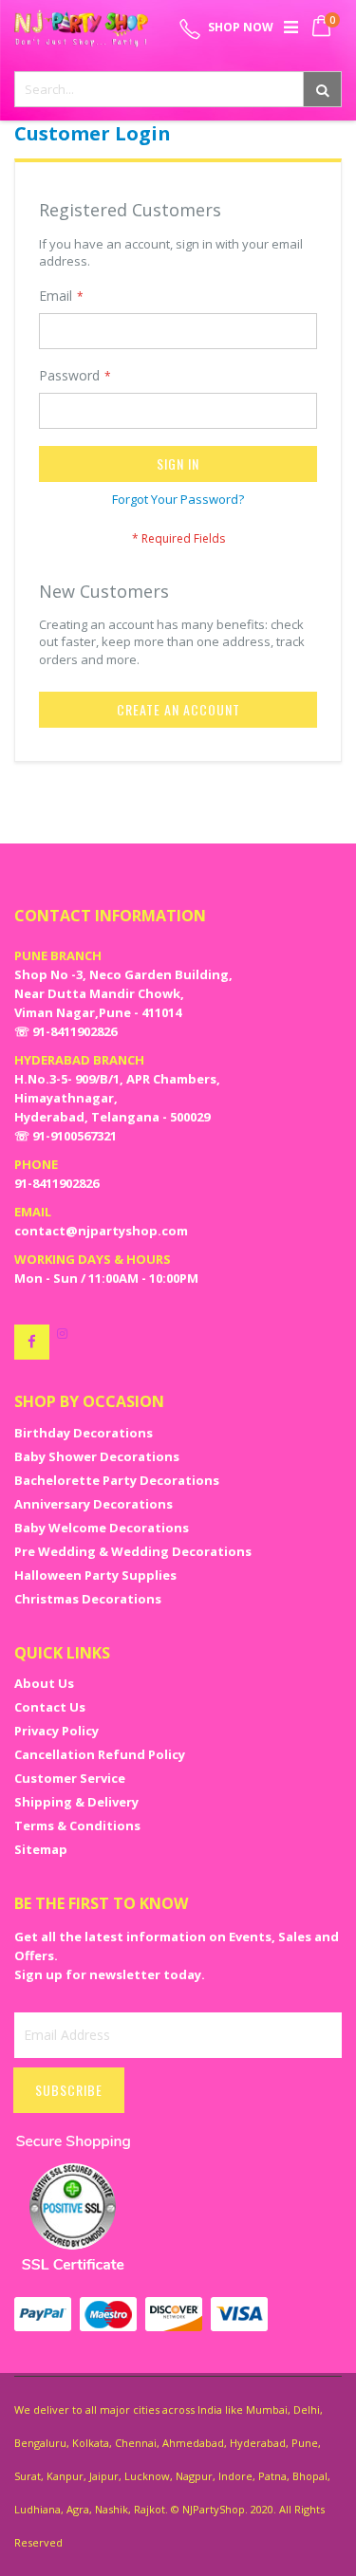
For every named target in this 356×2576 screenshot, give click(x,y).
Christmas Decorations (88, 1599)
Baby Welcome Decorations (102, 1528)
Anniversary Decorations (94, 1504)
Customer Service (70, 1778)
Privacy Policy (56, 1731)
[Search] (322, 89)
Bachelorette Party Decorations (117, 1480)
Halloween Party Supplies (95, 1575)
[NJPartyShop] (32, 1342)
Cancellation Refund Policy (100, 1754)
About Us (44, 1683)
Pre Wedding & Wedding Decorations (133, 1551)
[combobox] (178, 89)
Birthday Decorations (84, 1433)
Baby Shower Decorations (97, 1456)
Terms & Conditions (77, 1825)
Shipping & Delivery (76, 1802)
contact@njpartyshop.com (101, 1231)
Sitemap (41, 1849)
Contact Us (50, 1707)
